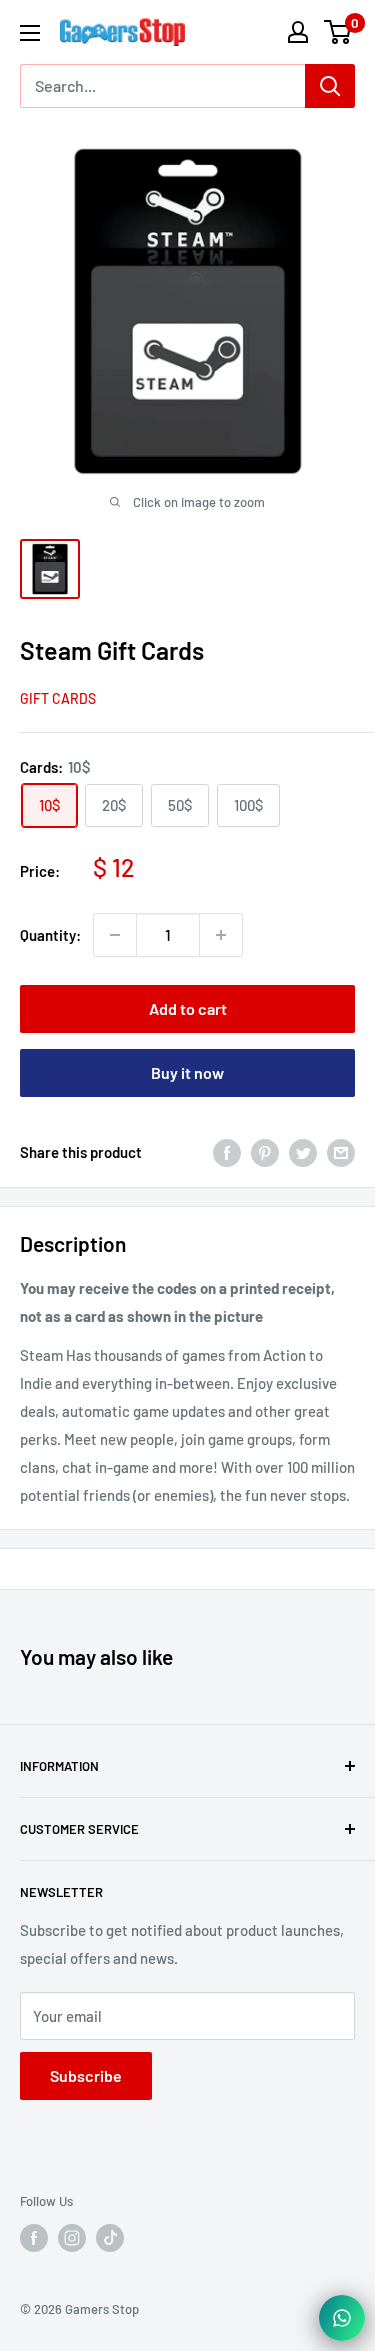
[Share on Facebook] (227, 1152)
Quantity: (50, 935)
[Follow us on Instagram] (72, 2238)
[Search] (330, 86)
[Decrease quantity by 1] (115, 935)
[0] (338, 32)
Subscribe (86, 2075)
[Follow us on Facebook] (34, 2238)
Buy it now (187, 1072)
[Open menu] (30, 33)
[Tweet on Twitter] (303, 1152)
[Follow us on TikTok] (110, 2238)
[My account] (298, 32)
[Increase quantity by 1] (221, 935)
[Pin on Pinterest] (265, 1152)
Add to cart (188, 1008)
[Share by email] (341, 1152)
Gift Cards (58, 698)
